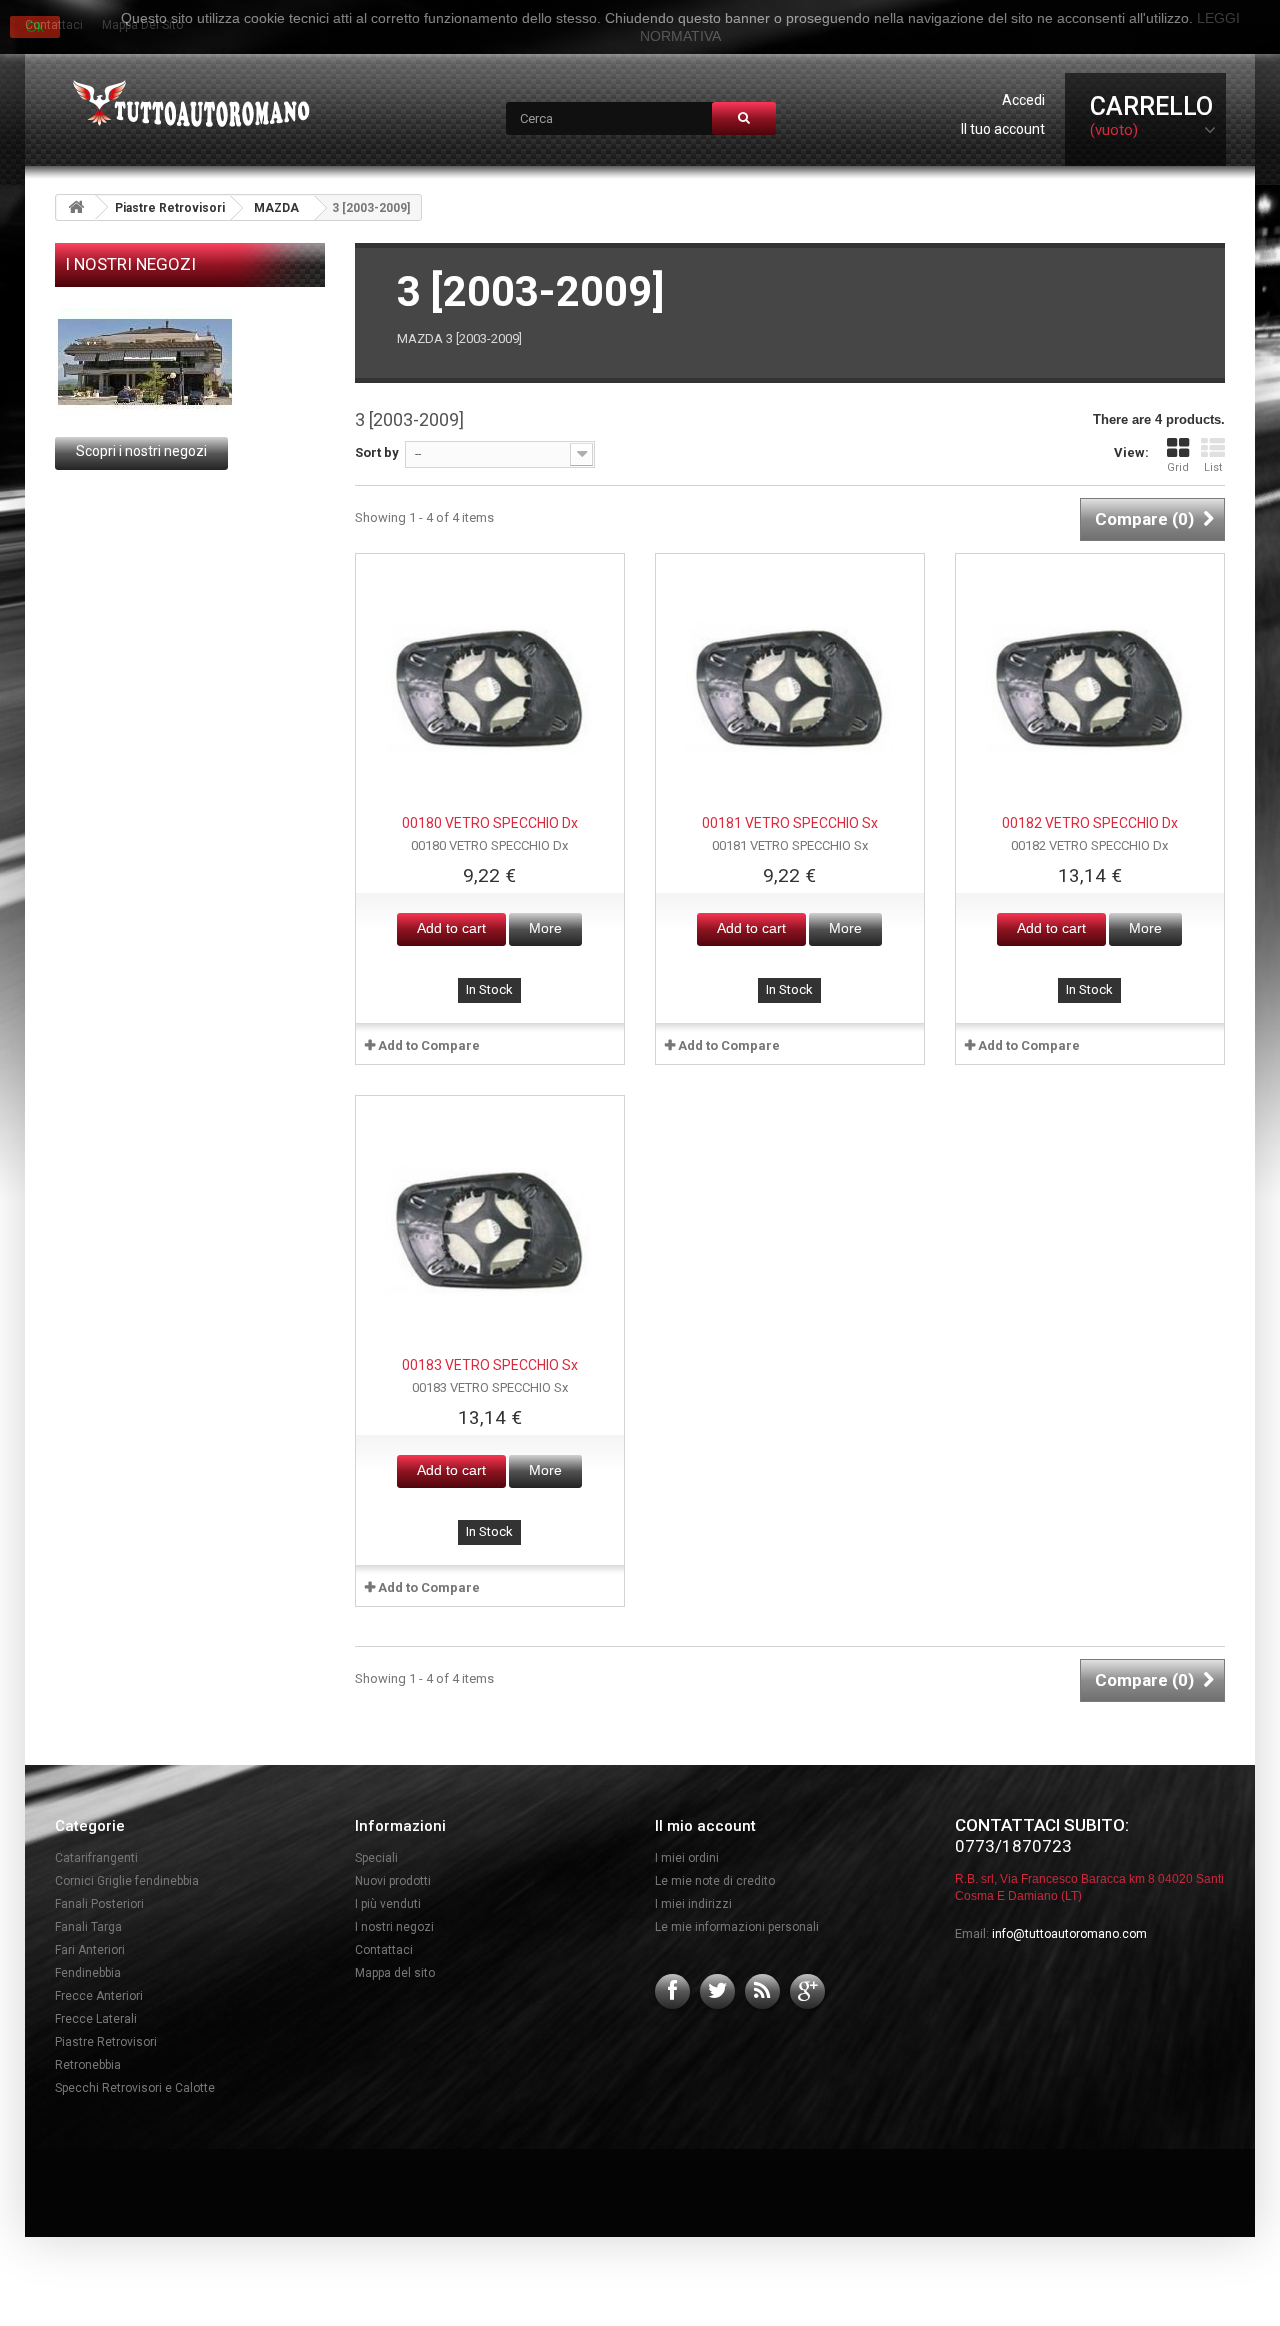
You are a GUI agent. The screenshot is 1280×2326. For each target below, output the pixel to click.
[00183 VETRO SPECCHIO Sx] (490, 1230)
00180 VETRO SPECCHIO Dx (490, 823)
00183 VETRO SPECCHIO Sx (490, 1365)
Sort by (377, 452)
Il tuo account (1003, 129)
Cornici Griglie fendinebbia (127, 1881)
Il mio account (705, 1826)
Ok (35, 27)
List (1213, 467)
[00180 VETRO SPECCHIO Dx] (490, 688)
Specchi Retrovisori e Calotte (135, 2088)
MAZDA (276, 208)
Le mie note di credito (715, 1881)
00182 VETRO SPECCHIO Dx (1090, 823)
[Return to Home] (76, 207)
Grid (1178, 467)
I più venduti (388, 1904)
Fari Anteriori (90, 1950)
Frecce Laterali (96, 2019)
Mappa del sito (395, 1973)
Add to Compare (429, 1045)
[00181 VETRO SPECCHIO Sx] (790, 688)
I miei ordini (687, 1858)
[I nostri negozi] (190, 362)
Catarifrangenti (96, 1858)
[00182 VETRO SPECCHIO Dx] (1090, 688)
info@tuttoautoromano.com (1069, 1934)
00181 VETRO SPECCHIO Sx (790, 823)
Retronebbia (88, 2065)
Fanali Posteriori (99, 1904)
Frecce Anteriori (99, 1996)
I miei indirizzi (693, 1904)
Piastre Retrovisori (170, 208)
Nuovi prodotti (393, 1881)
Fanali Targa (88, 1927)
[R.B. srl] (186, 105)
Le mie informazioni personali (737, 1927)
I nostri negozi (130, 264)
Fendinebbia (88, 1973)
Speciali (376, 1858)
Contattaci (384, 1950)
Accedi (1023, 100)
